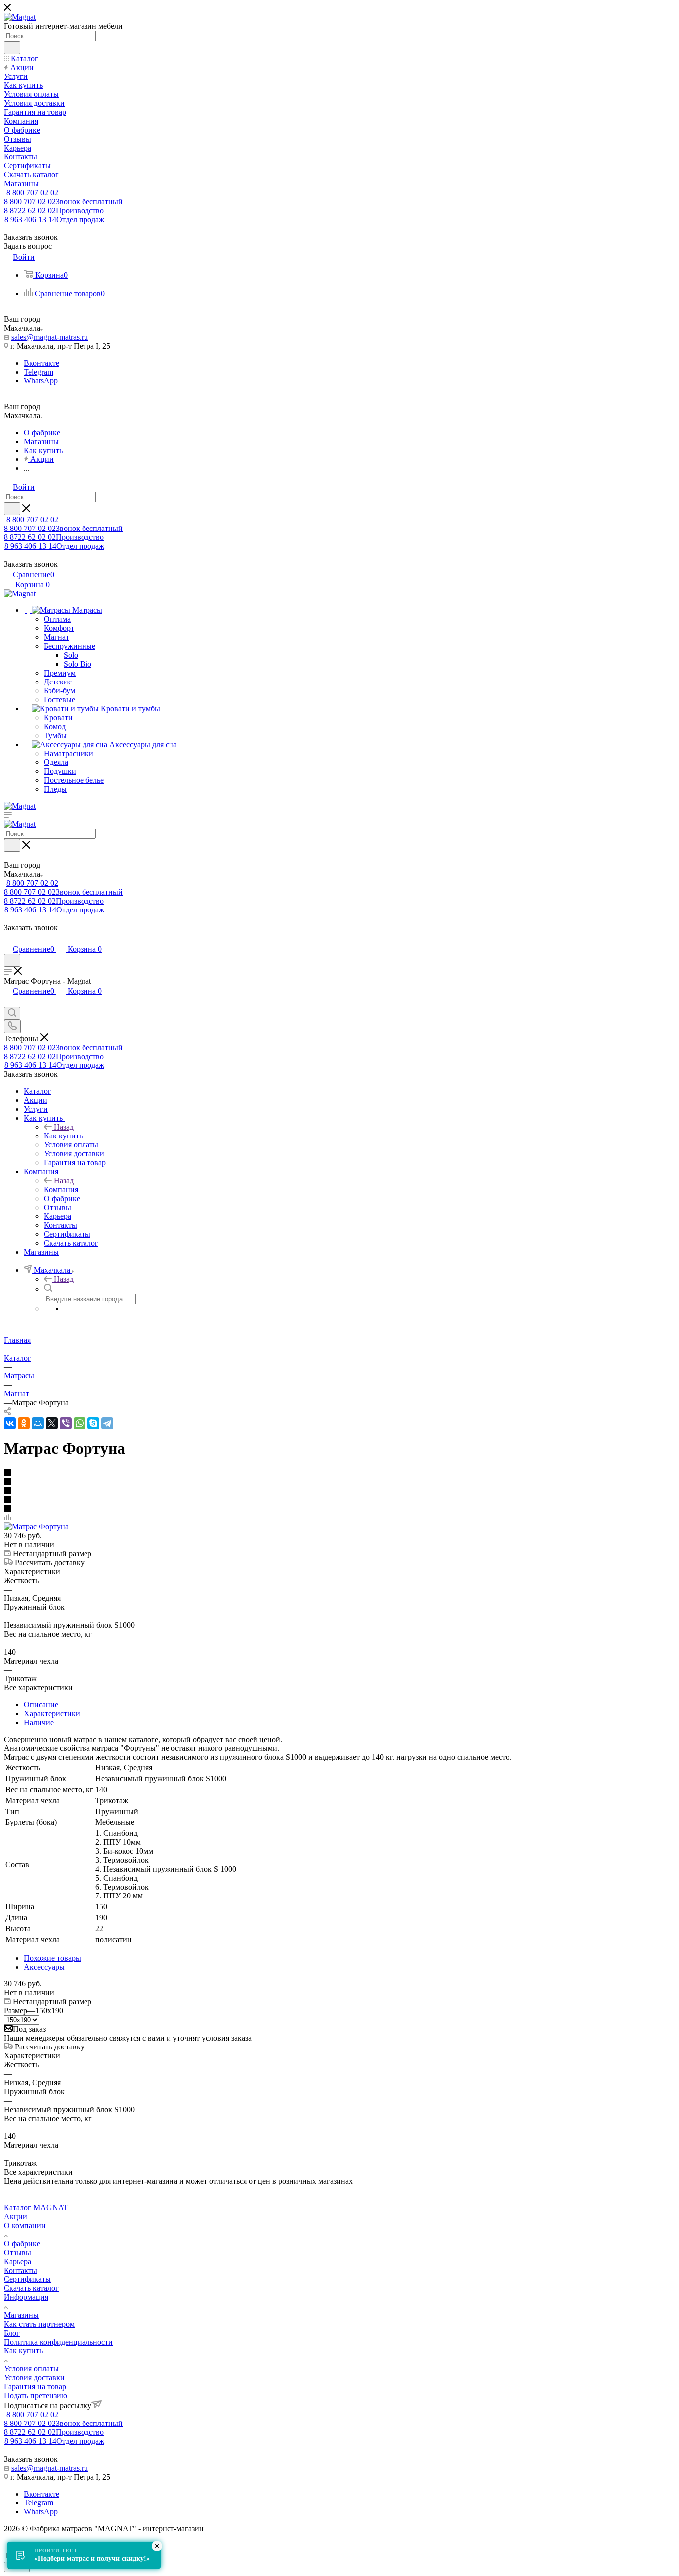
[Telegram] (107, 1423)
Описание (41, 1705)
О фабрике (22, 2243)
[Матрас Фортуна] (36, 1527)
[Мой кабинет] (8, 939)
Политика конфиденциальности (58, 2342)
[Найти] (12, 48)
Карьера (18, 2261)
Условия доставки (34, 2378)
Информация (26, 2297)
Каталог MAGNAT (36, 2208)
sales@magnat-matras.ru (50, 337)
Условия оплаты (31, 2369)
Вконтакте (42, 363)
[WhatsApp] (80, 1423)
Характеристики (52, 1713)
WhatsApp (41, 381)
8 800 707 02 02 (32, 192)
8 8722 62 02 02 (54, 210)
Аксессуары (44, 1967)
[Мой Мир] (38, 1423)
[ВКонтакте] (10, 1423)
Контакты (21, 2270)
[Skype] (93, 1423)
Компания (61, 1189)
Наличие (39, 1722)
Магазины (21, 2315)
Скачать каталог (31, 2288)
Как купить (63, 1136)
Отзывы (18, 2252)
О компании (25, 2226)
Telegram (39, 372)
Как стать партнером (39, 2324)
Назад (64, 1127)
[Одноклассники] (24, 1423)
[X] (52, 1423)
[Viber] (66, 1423)
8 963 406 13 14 (54, 219)
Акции (16, 2217)
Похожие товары (52, 1958)
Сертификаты (27, 2279)
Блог (12, 2333)
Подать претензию (36, 2395)
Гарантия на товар (35, 2387)
